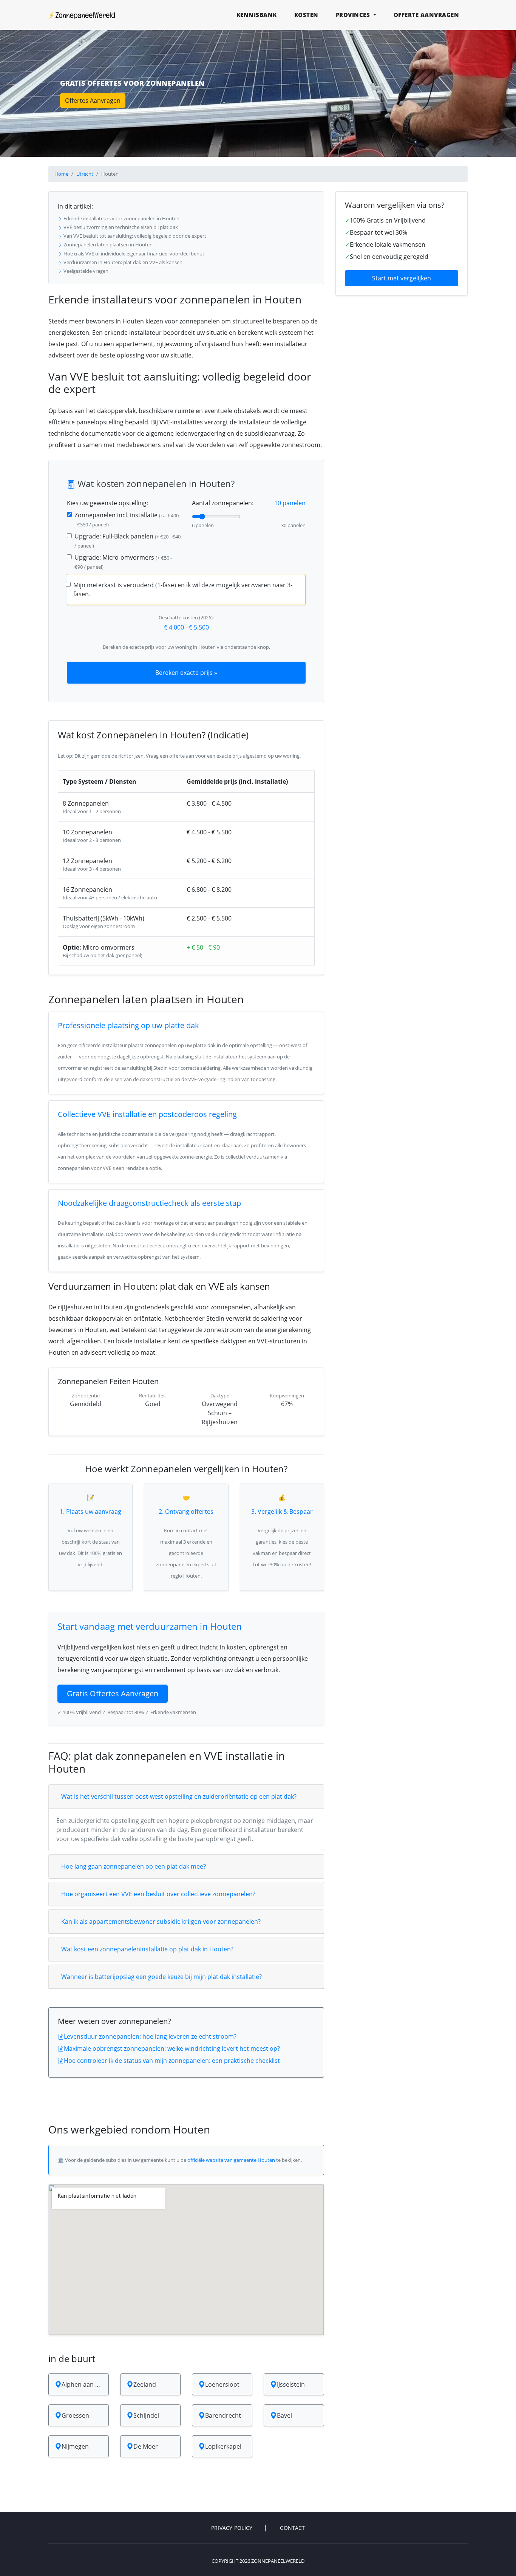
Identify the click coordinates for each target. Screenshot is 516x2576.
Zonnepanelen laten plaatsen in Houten (107, 244)
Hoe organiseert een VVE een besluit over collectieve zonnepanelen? (158, 1894)
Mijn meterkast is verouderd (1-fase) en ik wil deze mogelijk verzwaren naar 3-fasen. (183, 589)
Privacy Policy (232, 2528)
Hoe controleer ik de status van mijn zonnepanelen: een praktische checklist (172, 2061)
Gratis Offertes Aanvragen (113, 1693)
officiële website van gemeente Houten (231, 2160)
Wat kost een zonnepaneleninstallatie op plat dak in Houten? (147, 1949)
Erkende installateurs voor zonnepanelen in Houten (121, 218)
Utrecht (85, 174)
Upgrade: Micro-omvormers (123, 562)
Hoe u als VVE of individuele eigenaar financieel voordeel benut (133, 254)
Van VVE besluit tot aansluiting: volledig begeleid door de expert (134, 236)
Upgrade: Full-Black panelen (127, 541)
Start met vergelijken (402, 278)
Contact (292, 2528)
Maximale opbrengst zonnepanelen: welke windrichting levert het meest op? (172, 2048)
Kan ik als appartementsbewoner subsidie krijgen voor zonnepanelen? (161, 1922)
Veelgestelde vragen (85, 271)
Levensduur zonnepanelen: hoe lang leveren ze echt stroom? (150, 2036)
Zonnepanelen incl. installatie (127, 519)
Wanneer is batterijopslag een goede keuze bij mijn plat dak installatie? (161, 1977)
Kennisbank (257, 15)
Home (61, 174)
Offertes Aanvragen (93, 101)
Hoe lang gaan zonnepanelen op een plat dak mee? (134, 1866)
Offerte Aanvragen (426, 15)
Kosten (306, 15)
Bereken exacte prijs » (186, 673)
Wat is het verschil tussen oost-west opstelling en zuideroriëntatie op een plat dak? (179, 1796)
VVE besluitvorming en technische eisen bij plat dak (120, 227)
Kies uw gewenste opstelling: (107, 503)
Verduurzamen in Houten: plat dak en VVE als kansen (122, 262)
